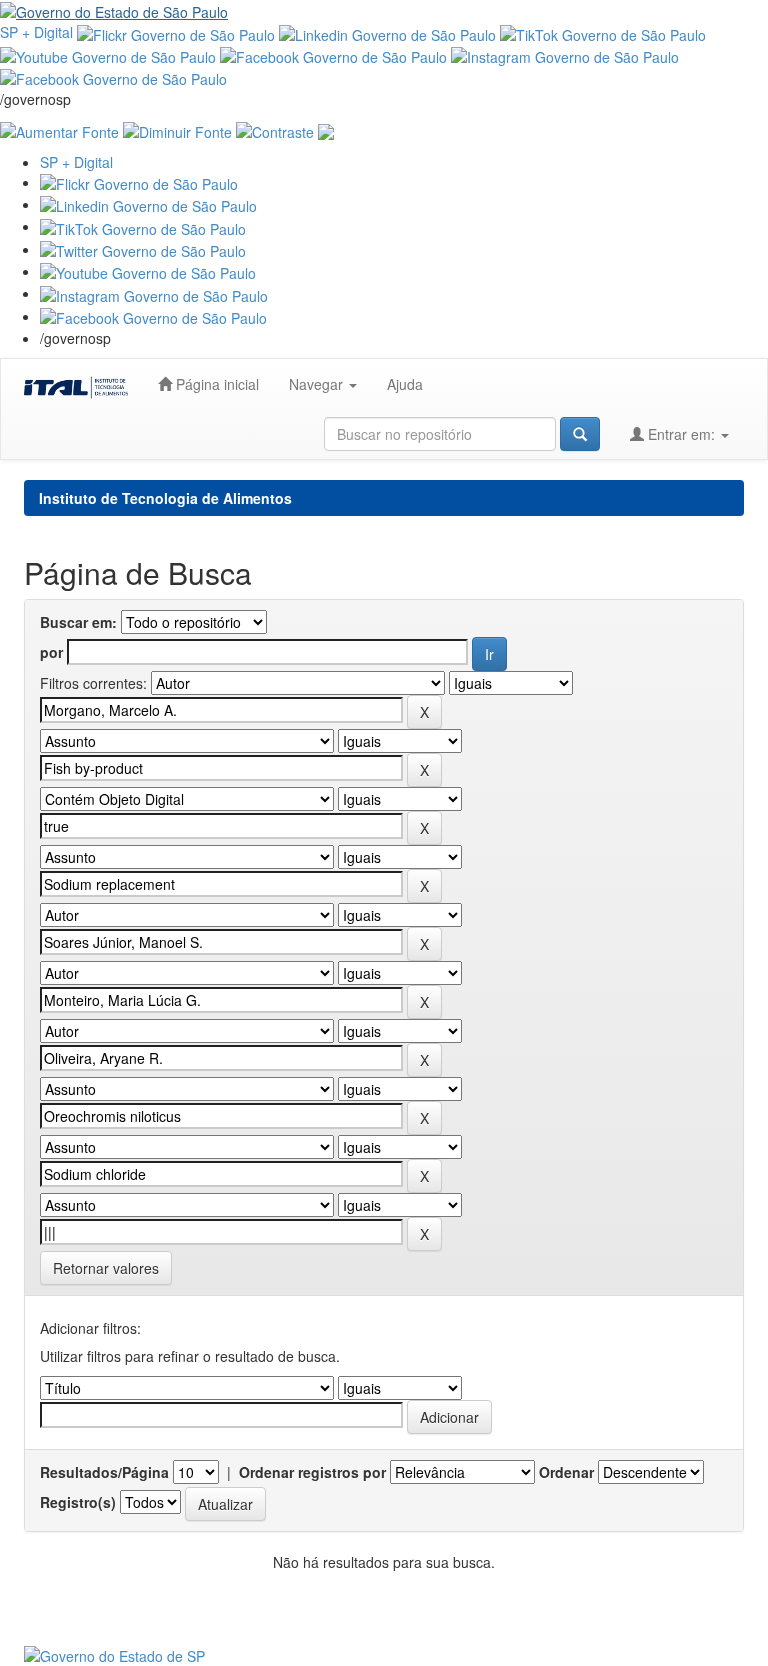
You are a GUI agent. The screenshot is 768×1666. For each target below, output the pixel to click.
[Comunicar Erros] (326, 129)
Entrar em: (681, 434)
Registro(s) (78, 1502)
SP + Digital (36, 32)
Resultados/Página (104, 1472)
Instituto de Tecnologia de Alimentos (165, 498)
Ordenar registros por (312, 1472)
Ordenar (566, 1472)
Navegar (318, 384)
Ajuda (405, 384)
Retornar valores (106, 1268)
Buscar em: (78, 622)
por (51, 652)
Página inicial (215, 384)
